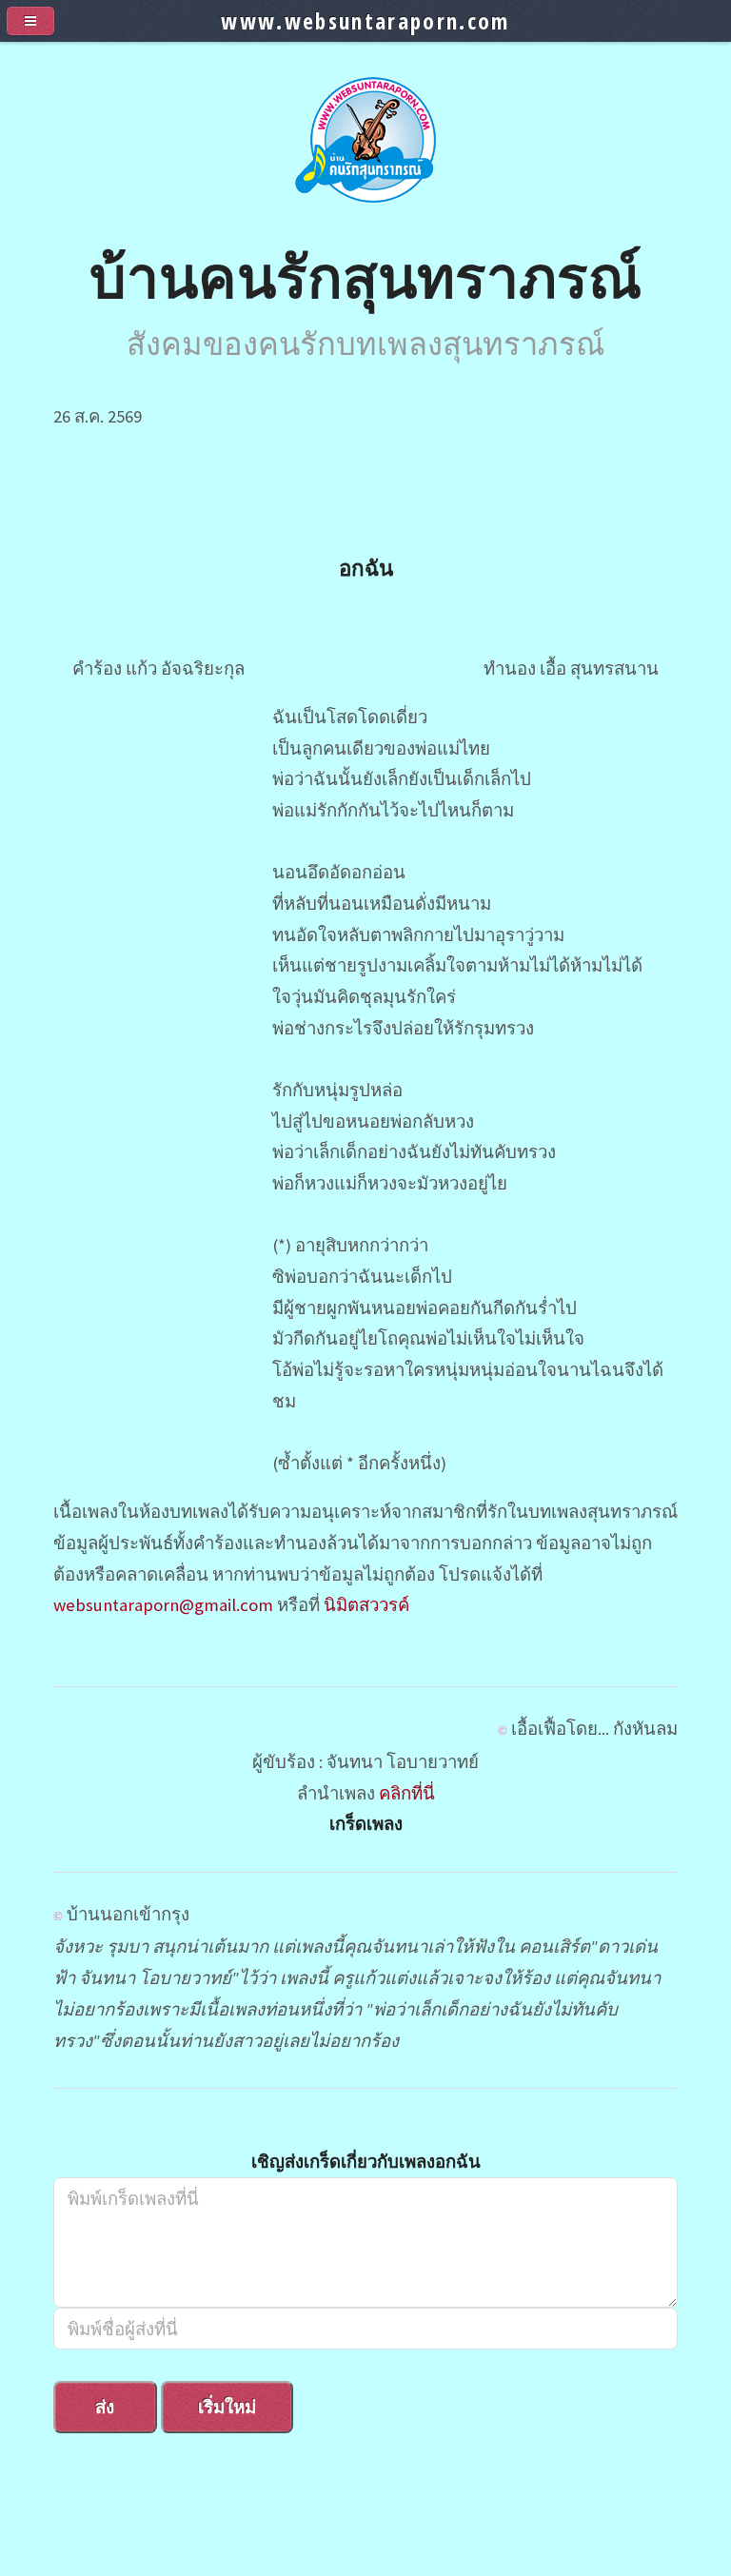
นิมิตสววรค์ (366, 1605)
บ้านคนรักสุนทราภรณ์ (365, 275)
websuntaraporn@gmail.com (163, 1605)
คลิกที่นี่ (407, 1793)
